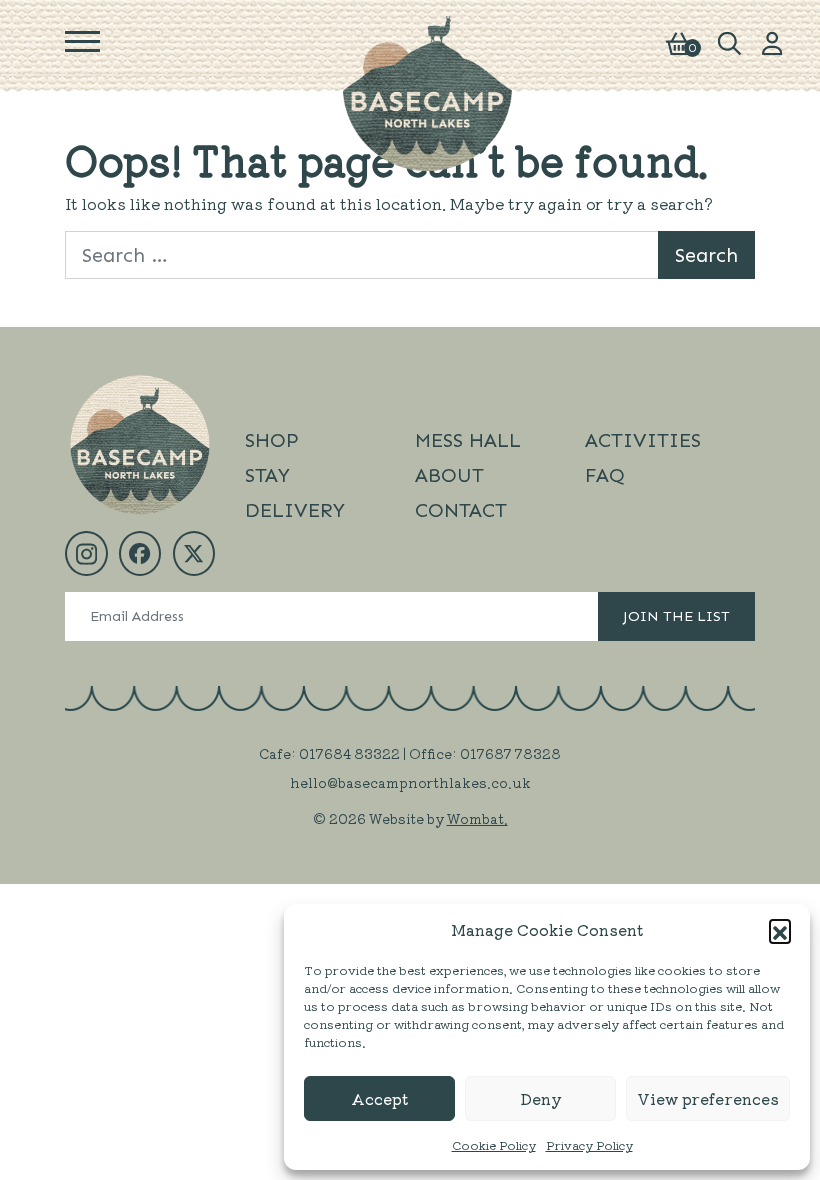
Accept (379, 1098)
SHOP (272, 440)
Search (706, 255)
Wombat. (477, 818)
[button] (780, 930)
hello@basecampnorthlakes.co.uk (410, 782)
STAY (267, 475)
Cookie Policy (494, 1144)
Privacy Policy (589, 1144)
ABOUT (449, 475)
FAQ (605, 475)
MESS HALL (468, 440)
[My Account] (772, 41)
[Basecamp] (428, 91)
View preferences (708, 1098)
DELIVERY (295, 510)
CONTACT (461, 510)
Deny (541, 1098)
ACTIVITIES (643, 440)
